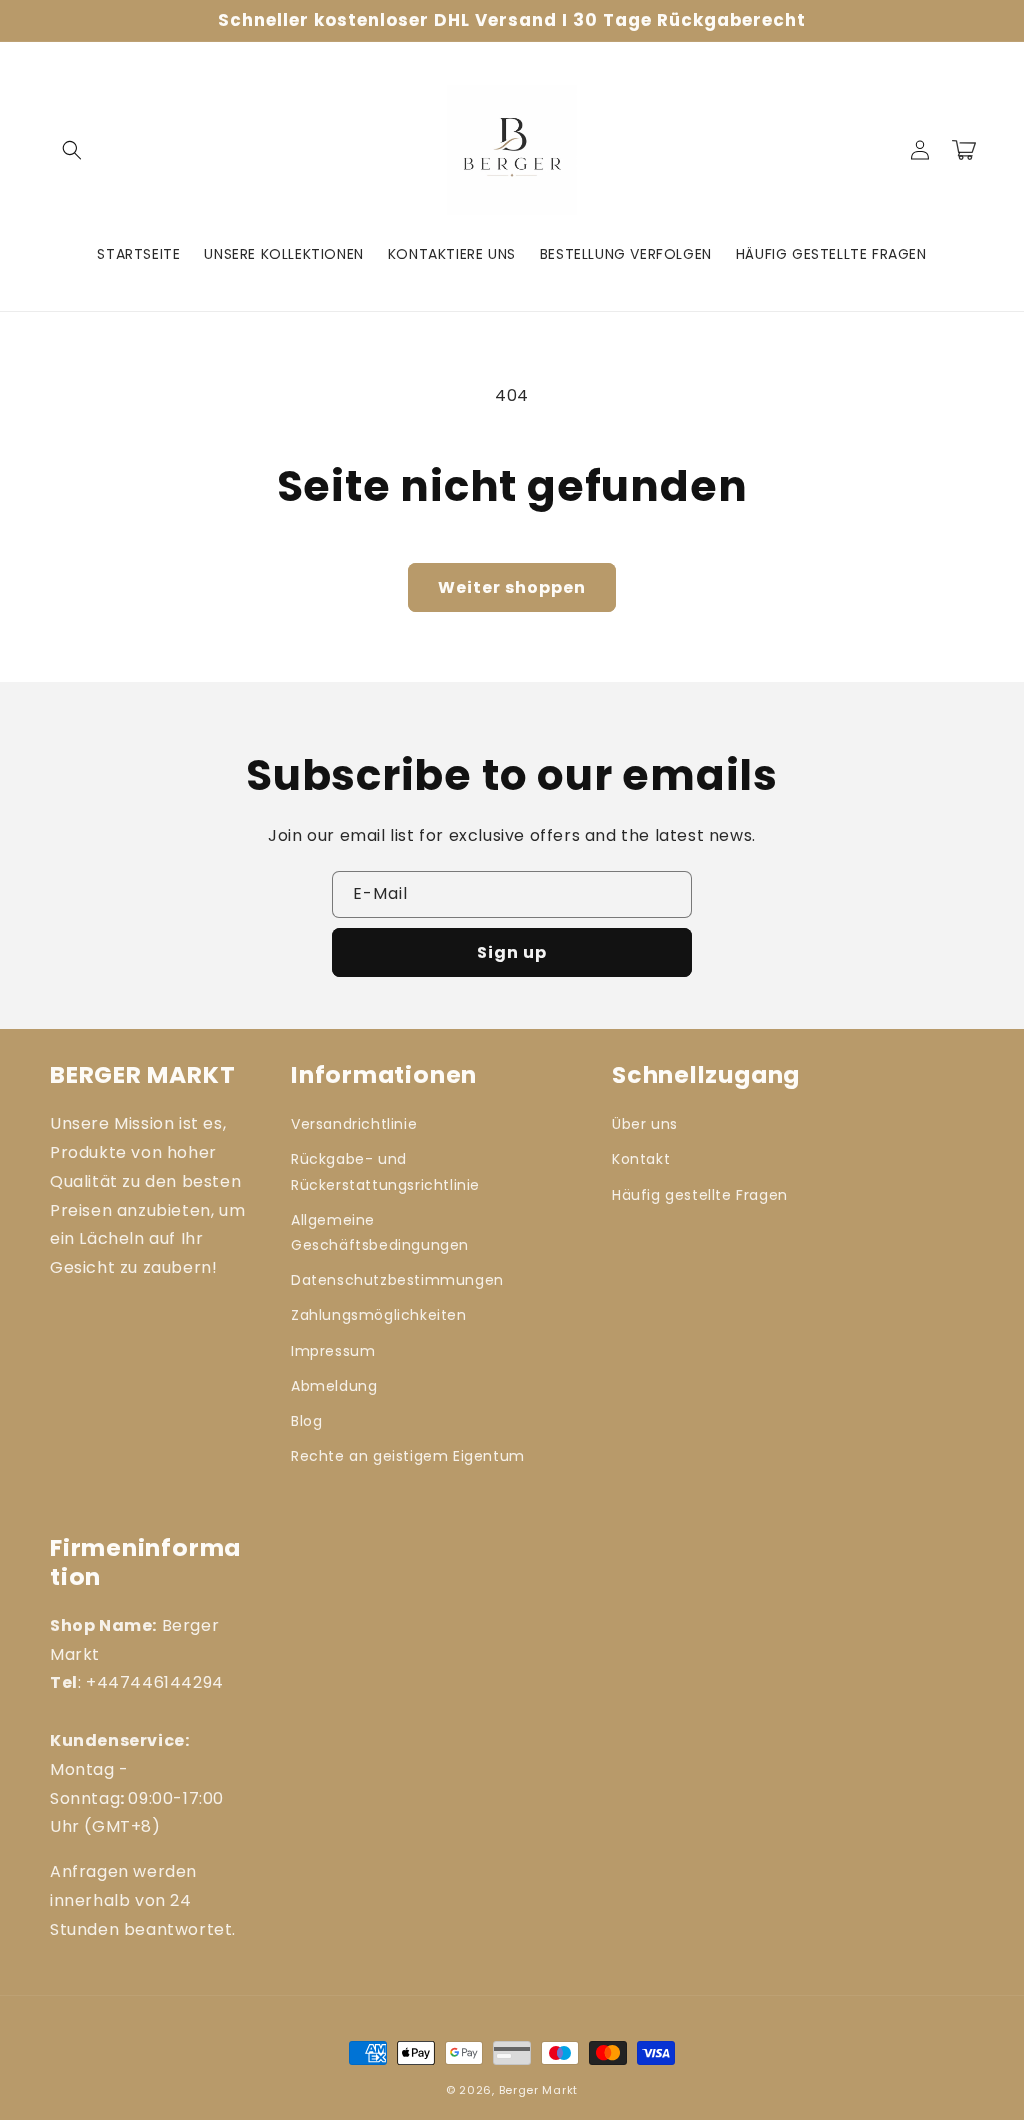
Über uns (645, 1124)
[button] (72, 150)
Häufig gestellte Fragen (700, 1195)
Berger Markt (538, 2090)
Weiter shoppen (512, 587)
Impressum (333, 1351)
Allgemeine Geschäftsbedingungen (380, 1232)
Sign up (512, 952)
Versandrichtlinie (354, 1124)
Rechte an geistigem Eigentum (408, 1456)
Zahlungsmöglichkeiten (379, 1315)
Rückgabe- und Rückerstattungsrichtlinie (385, 1171)
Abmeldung (334, 1386)
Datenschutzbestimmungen (397, 1280)
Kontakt (641, 1159)
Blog (306, 1421)
